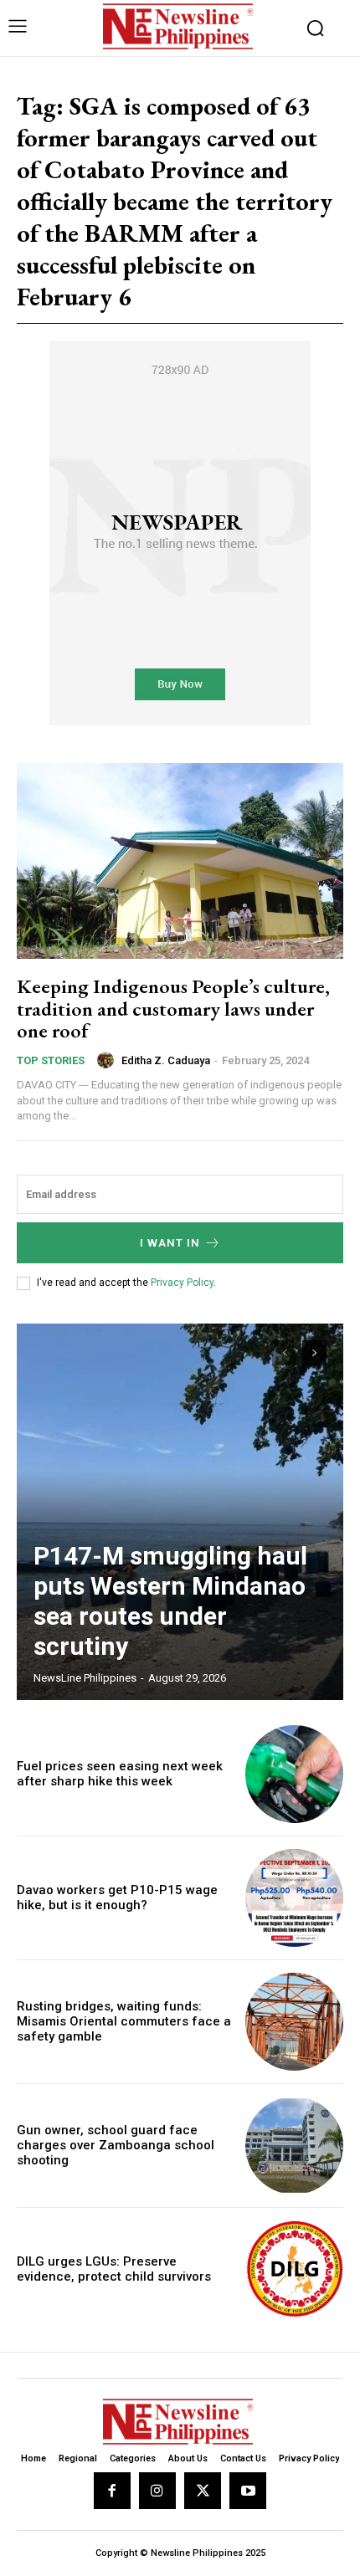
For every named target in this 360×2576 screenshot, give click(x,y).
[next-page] (314, 1353)
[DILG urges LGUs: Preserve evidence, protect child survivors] (294, 2269)
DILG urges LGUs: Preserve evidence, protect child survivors (114, 2269)
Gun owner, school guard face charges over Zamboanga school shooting (116, 2145)
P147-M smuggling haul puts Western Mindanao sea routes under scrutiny (170, 1601)
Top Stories (51, 1060)
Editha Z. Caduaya (166, 1060)
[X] (203, 2491)
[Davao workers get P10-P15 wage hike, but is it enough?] (294, 1898)
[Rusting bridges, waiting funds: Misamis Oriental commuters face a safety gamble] (294, 2022)
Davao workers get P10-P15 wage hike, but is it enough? (117, 1897)
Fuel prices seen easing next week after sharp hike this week (120, 1774)
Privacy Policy (182, 1283)
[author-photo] (108, 1060)
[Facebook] (112, 2491)
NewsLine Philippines (85, 1678)
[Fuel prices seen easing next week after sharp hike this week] (294, 1774)
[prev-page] (284, 1353)
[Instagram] (157, 2491)
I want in (170, 1243)
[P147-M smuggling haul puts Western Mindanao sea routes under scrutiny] (180, 1512)
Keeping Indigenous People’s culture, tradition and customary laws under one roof (173, 1008)
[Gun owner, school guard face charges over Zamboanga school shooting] (294, 2146)
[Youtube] (248, 2491)
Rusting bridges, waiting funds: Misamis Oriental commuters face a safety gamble (124, 2021)
